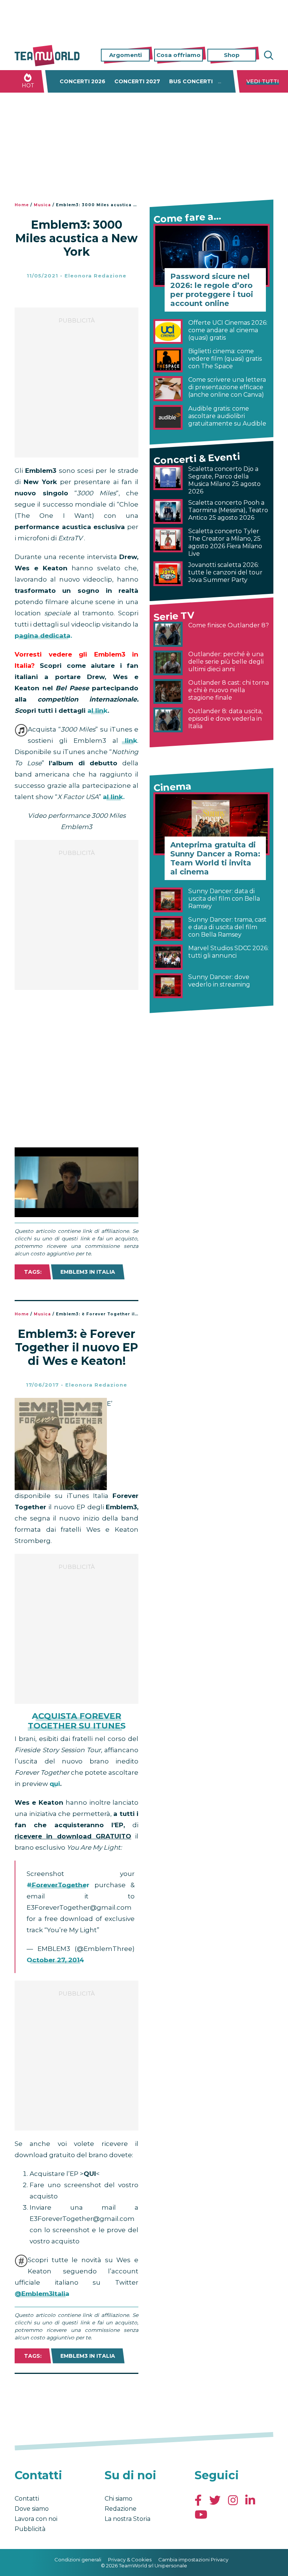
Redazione (121, 2509)
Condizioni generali (78, 2560)
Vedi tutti (263, 81)
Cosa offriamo (178, 55)
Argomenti (125, 55)
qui (55, 1784)
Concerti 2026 (82, 81)
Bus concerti (191, 81)
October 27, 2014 (55, 1960)
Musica (42, 205)
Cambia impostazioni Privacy (193, 2560)
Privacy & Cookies (130, 2560)
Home (22, 205)
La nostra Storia (127, 2519)
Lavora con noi (36, 2519)
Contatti (27, 2499)
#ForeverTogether (58, 1885)
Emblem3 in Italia (88, 1272)
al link (97, 711)
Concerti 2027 (137, 81)
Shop (232, 55)
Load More (76, 2393)
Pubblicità (30, 2529)
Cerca (268, 55)
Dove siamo (32, 2509)
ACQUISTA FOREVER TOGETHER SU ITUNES (77, 1721)
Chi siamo (118, 2499)
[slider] (68, 1211)
